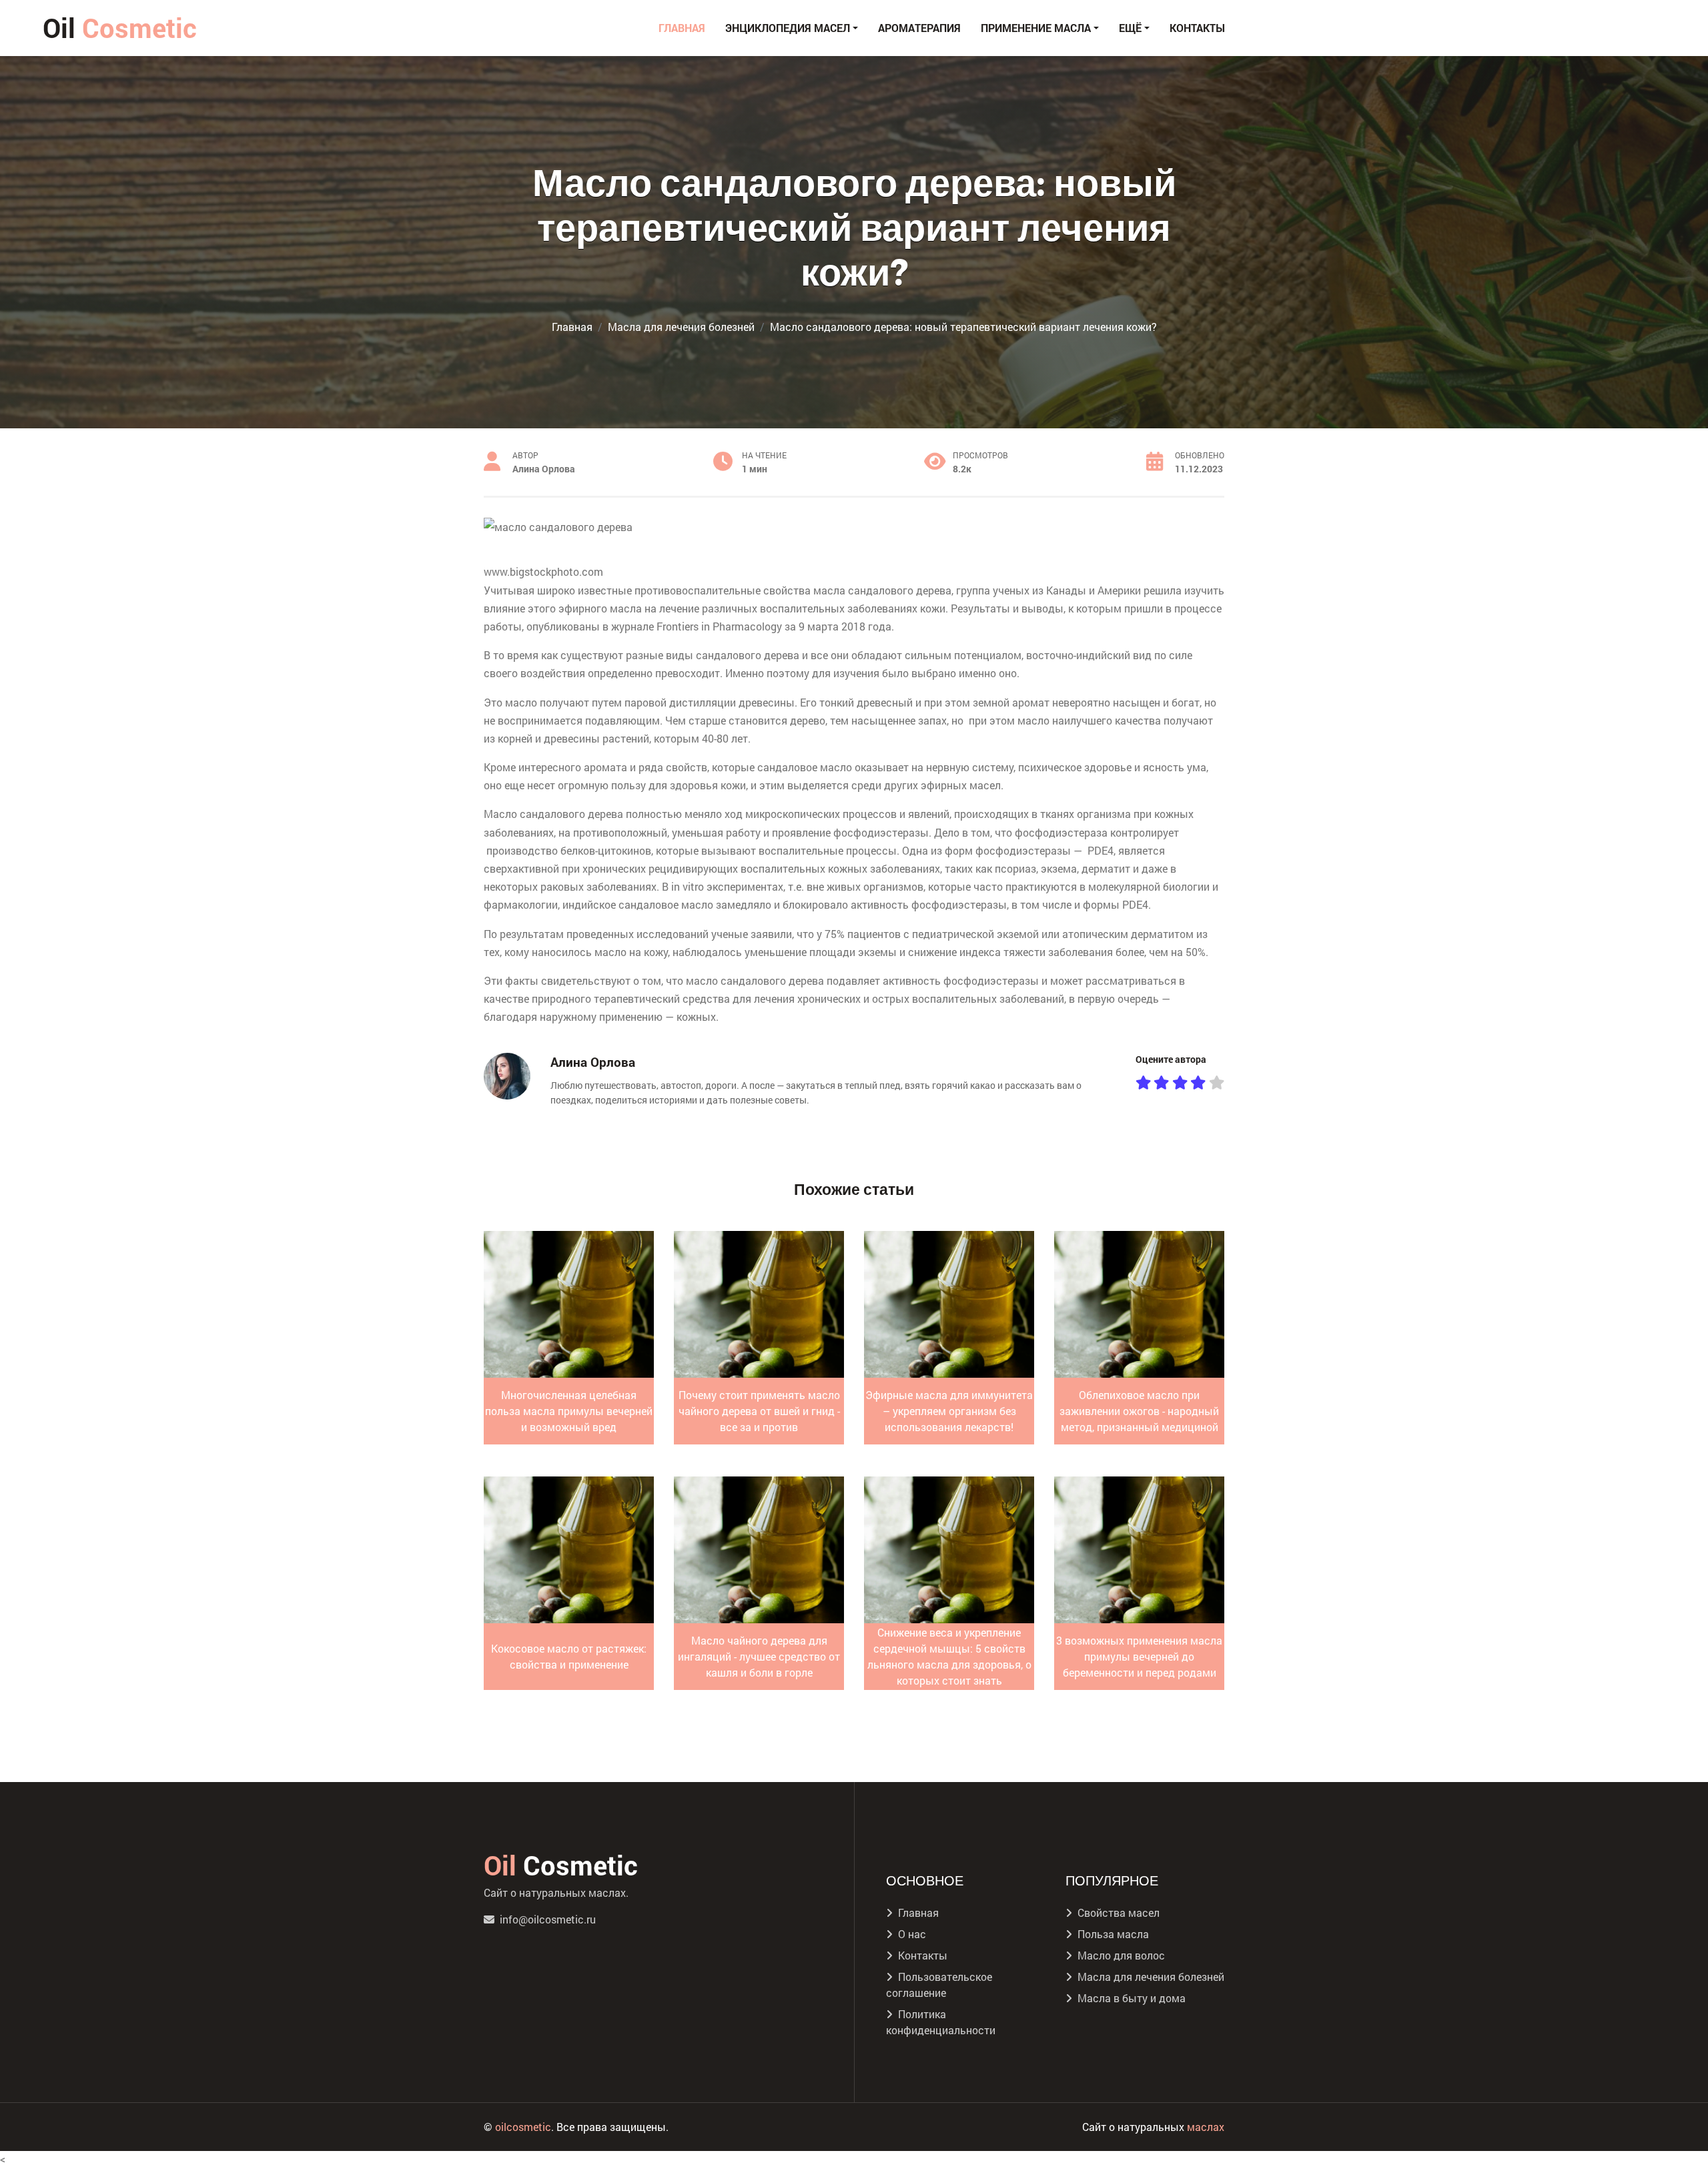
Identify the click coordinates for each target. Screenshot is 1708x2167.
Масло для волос (1121, 1955)
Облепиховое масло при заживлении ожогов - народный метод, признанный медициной (1139, 1411)
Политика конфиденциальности (941, 2022)
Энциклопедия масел (788, 28)
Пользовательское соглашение (939, 1985)
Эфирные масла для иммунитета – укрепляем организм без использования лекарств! (949, 1411)
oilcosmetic (523, 2127)
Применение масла (1036, 28)
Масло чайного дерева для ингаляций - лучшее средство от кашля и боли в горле (759, 1656)
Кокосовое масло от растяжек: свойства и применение (569, 1656)
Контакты (1197, 28)
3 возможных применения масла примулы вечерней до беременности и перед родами (1139, 1656)
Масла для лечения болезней (1151, 1977)
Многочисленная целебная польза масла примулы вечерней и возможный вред (569, 1411)
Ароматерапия (919, 28)
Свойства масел (1119, 1912)
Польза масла (1113, 1934)
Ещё (1130, 28)
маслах (1206, 2127)
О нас (912, 1934)
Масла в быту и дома (1132, 1998)
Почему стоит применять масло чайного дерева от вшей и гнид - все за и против (759, 1411)
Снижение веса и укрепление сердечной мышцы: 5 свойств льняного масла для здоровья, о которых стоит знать (949, 1656)
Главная (682, 28)
